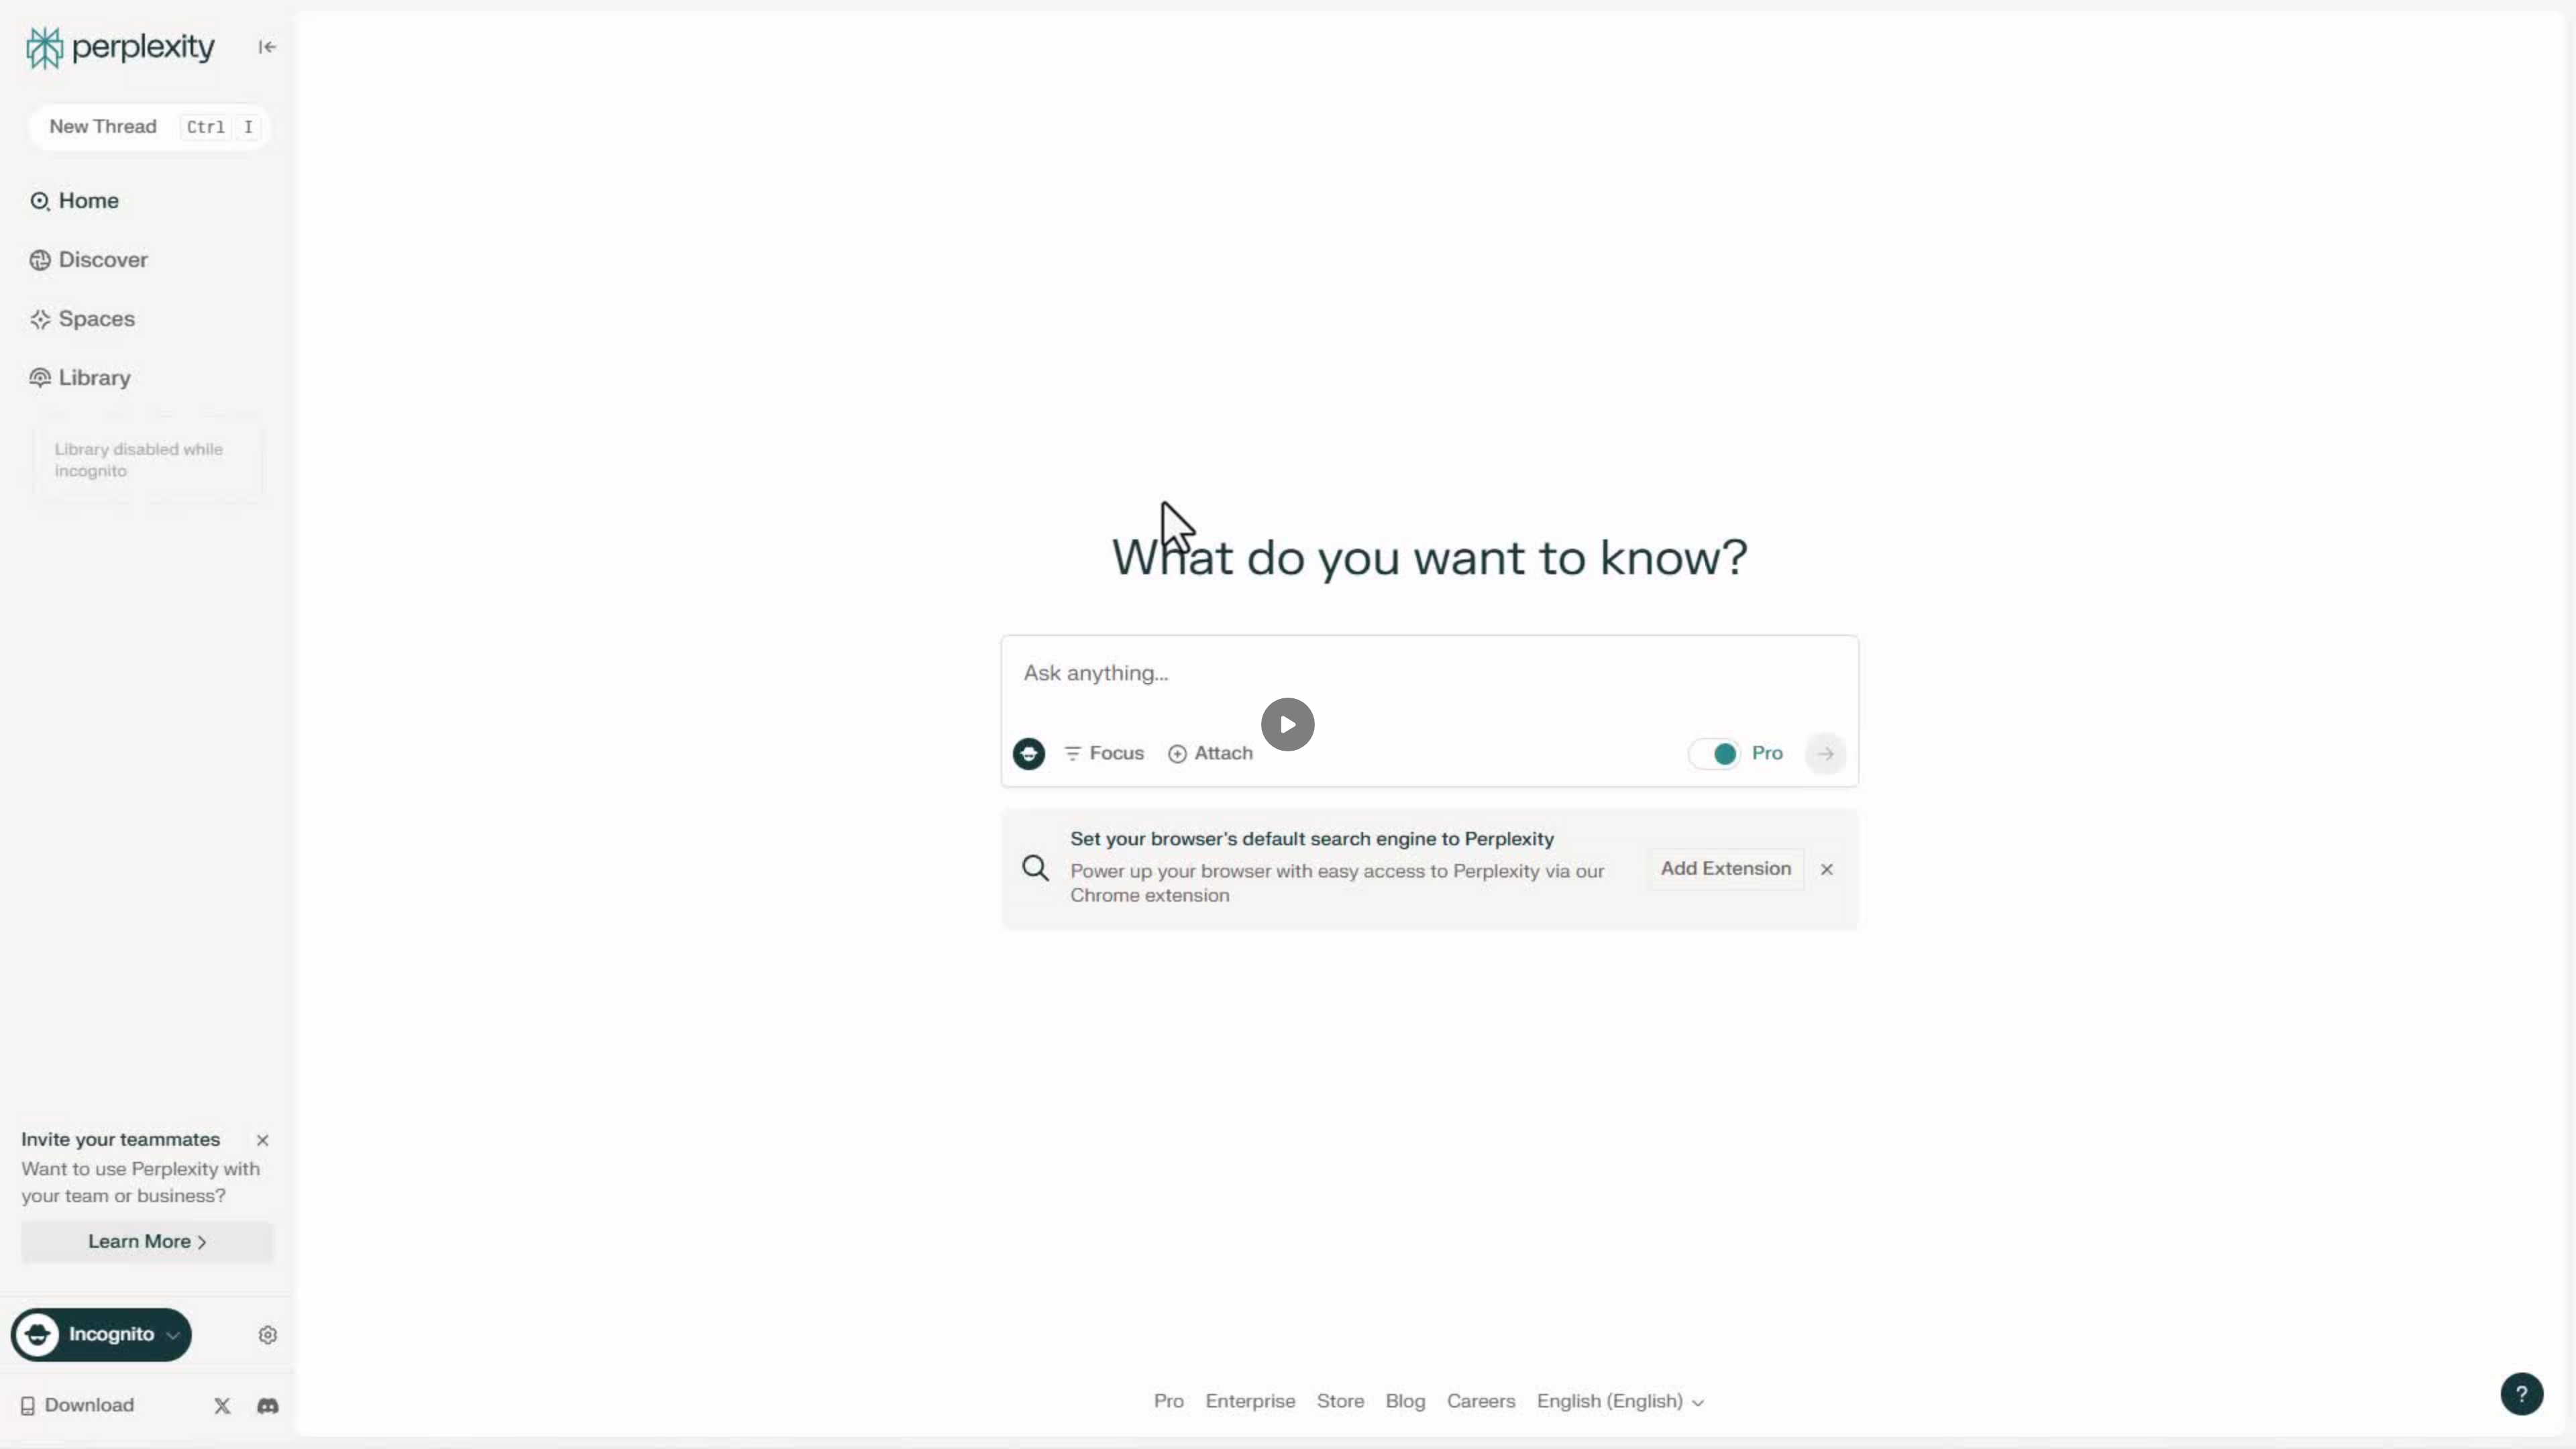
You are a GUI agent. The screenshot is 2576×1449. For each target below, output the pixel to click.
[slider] (1288, 1410)
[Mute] (126, 1430)
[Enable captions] (2450, 1430)
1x (2504, 1426)
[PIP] (2530, 1430)
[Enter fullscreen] (2557, 1430)
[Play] (72, 1430)
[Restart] (19, 1430)
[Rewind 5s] (46, 1430)
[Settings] (2477, 1430)
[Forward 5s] (99, 1430)
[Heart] (1288, 1430)
